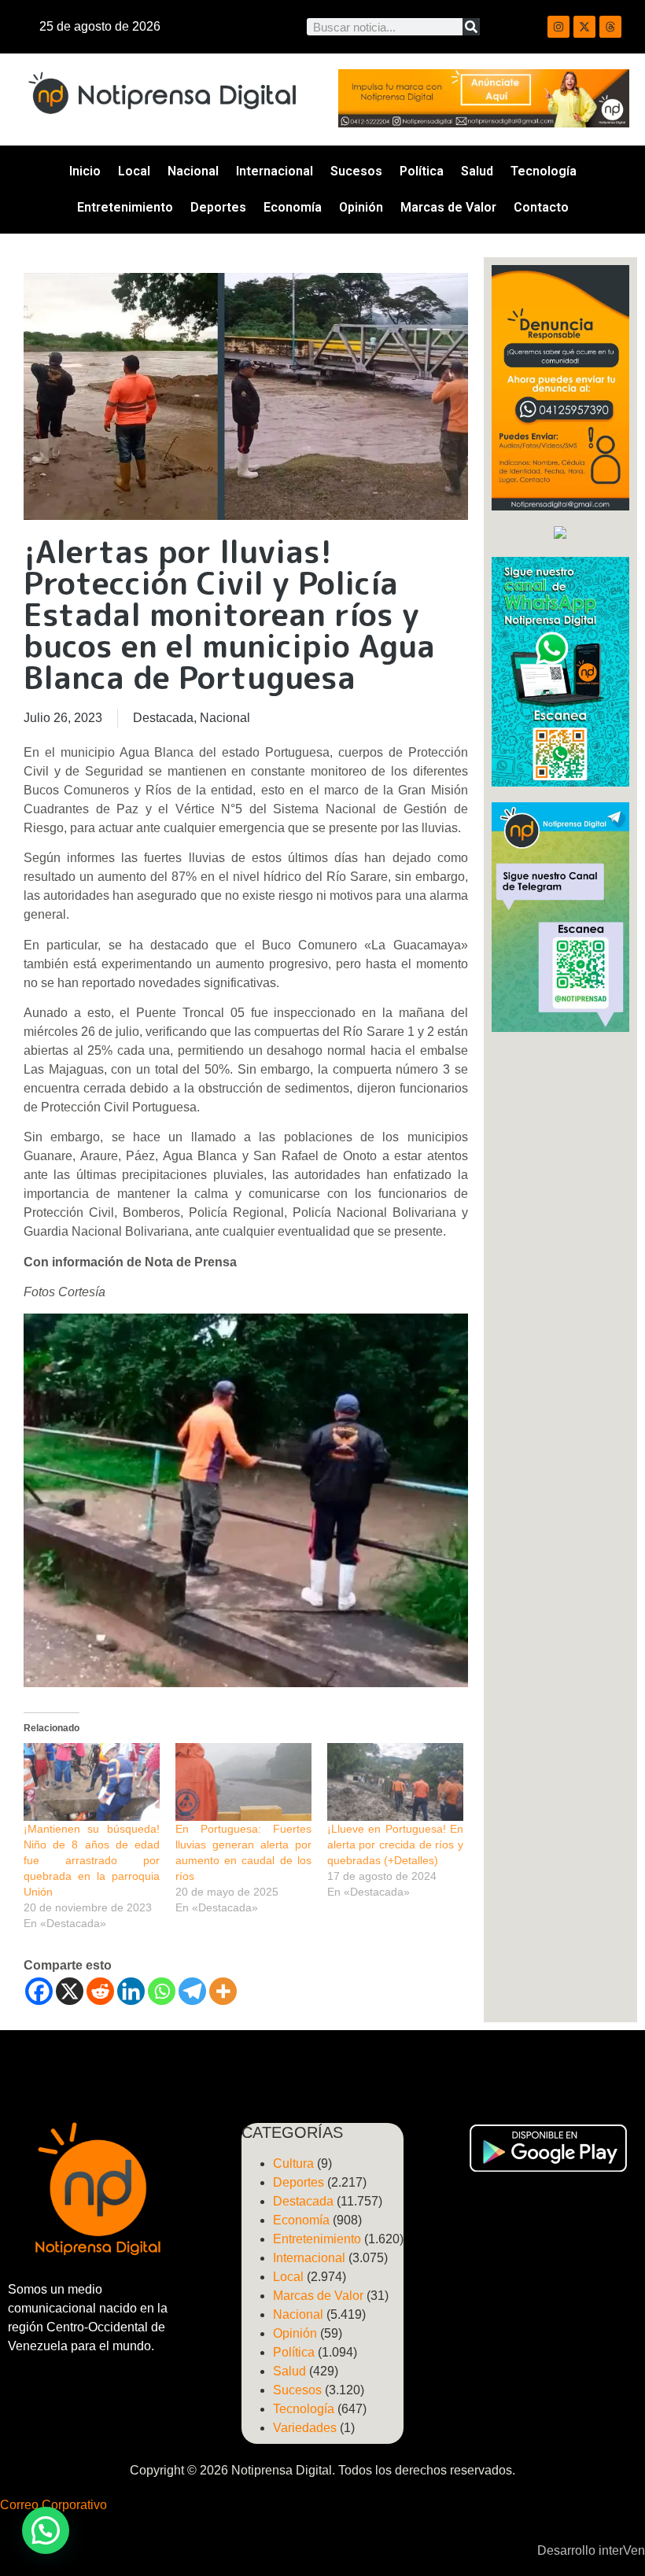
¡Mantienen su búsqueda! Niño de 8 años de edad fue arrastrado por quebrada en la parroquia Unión (92, 1860)
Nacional (193, 171)
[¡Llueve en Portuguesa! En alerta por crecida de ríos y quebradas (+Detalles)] (395, 1782)
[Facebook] (39, 1991)
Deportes (218, 207)
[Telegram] (192, 1991)
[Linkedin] (131, 1991)
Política (422, 171)
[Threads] (610, 27)
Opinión (361, 207)
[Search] (471, 27)
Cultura (293, 2163)
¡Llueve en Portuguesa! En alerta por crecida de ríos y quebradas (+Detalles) (395, 1844)
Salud (477, 171)
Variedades (305, 2428)
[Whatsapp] (162, 1991)
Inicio (85, 171)
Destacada (163, 718)
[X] (70, 1991)
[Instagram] (558, 27)
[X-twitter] (584, 27)
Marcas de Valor (448, 207)
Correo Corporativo (53, 2505)
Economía (293, 207)
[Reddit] (100, 1991)
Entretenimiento (125, 207)
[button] (46, 2530)
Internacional (275, 171)
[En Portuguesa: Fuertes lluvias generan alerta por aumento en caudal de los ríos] (243, 1782)
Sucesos (356, 171)
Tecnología (544, 171)
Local (134, 171)
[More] (223, 1991)
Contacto (541, 207)
